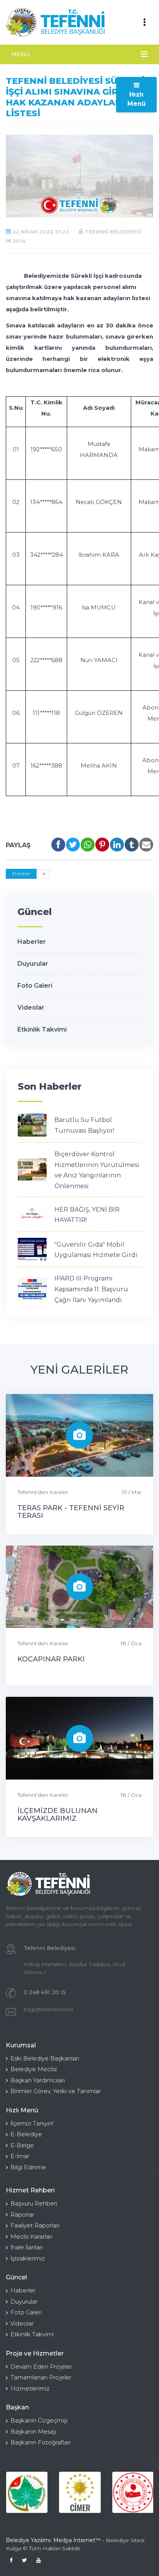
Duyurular (33, 964)
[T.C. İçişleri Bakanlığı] (133, 2492)
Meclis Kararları (31, 2236)
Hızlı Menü (137, 99)
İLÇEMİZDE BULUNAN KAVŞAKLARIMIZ (58, 1815)
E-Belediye (26, 2134)
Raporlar (22, 2215)
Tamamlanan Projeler (41, 2377)
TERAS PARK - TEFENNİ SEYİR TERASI (71, 1512)
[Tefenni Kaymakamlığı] (27, 2492)
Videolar (31, 1008)
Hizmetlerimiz (30, 2388)
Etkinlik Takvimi (42, 1029)
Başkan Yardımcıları (38, 2080)
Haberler (32, 942)
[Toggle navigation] (144, 22)
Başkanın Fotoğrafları (41, 2442)
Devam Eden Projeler (41, 2366)
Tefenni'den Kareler (43, 1492)
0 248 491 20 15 (45, 1992)
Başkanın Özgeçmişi (39, 2420)
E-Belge (22, 2145)
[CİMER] (80, 2492)
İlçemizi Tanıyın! (32, 2123)
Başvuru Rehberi (34, 2203)
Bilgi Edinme (28, 2167)
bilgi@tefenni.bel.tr (49, 2009)
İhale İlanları (27, 2247)
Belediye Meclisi (34, 2069)
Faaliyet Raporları (35, 2225)
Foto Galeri (35, 986)
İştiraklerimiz (28, 2258)
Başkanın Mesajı (33, 2432)
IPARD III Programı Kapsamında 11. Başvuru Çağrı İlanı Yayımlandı (91, 1289)
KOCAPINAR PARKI (51, 1659)
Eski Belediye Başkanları (45, 2058)
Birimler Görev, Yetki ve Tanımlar (56, 2091)
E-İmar (20, 2156)
